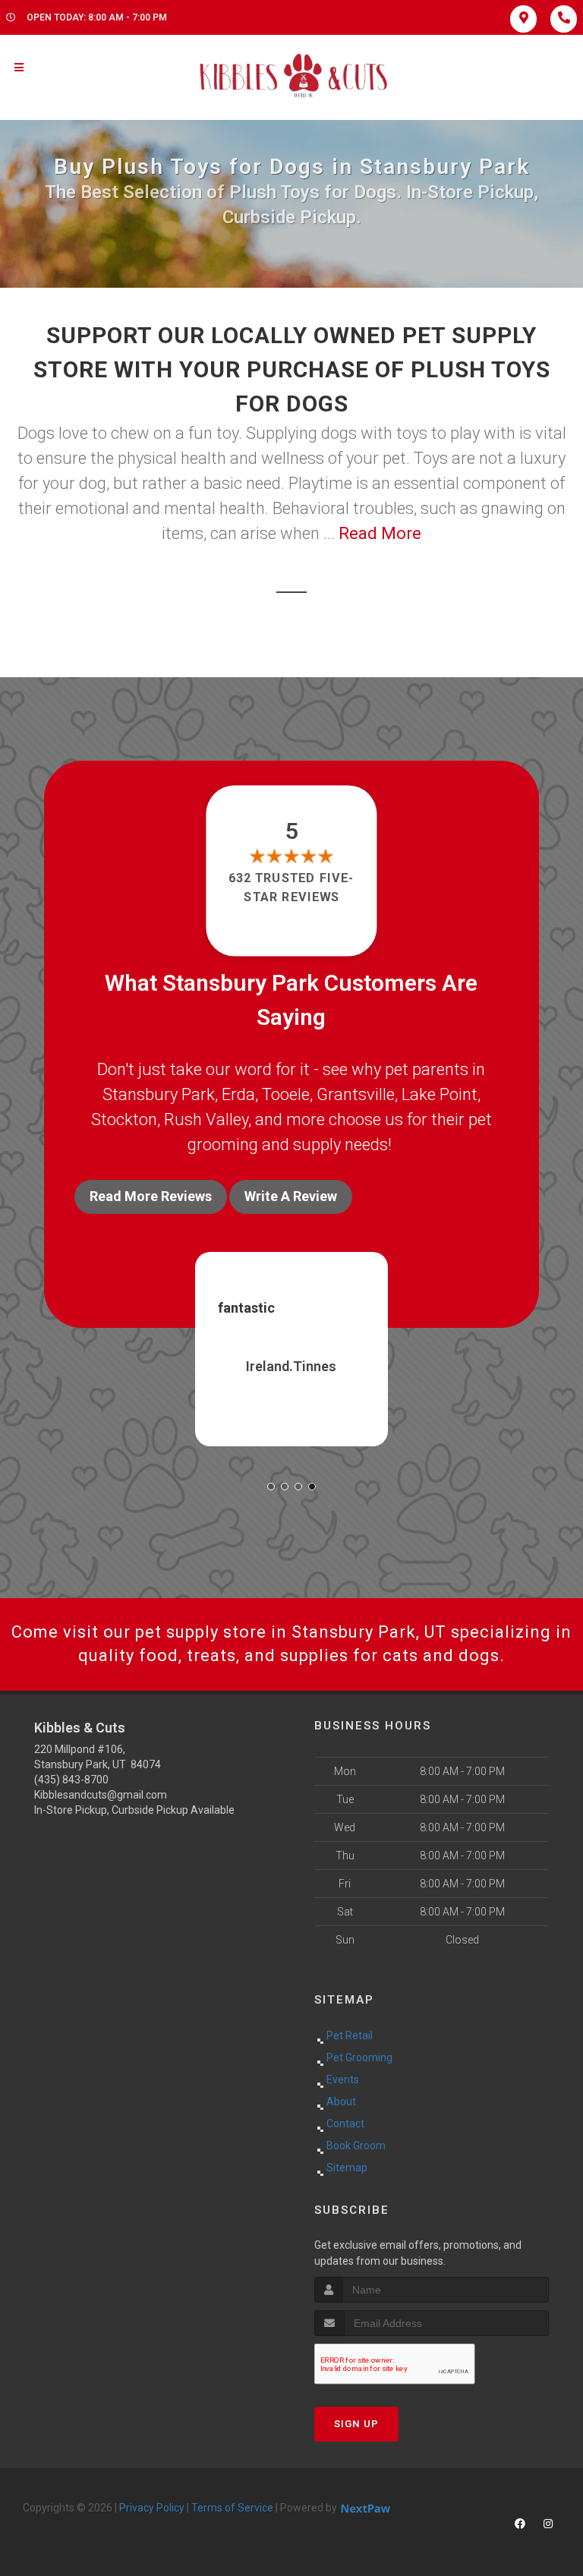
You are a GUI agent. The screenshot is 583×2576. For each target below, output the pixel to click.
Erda (238, 1094)
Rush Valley (206, 1119)
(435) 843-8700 (71, 1780)
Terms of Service (232, 2508)
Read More (380, 533)
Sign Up (356, 2424)
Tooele (286, 1094)
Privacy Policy (152, 2508)
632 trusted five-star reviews (291, 887)
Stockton (124, 1119)
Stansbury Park (159, 1094)
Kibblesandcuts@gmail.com (101, 1795)
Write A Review (291, 1196)
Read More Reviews (151, 1196)
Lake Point (440, 1094)
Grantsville (356, 1094)
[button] (271, 1487)
